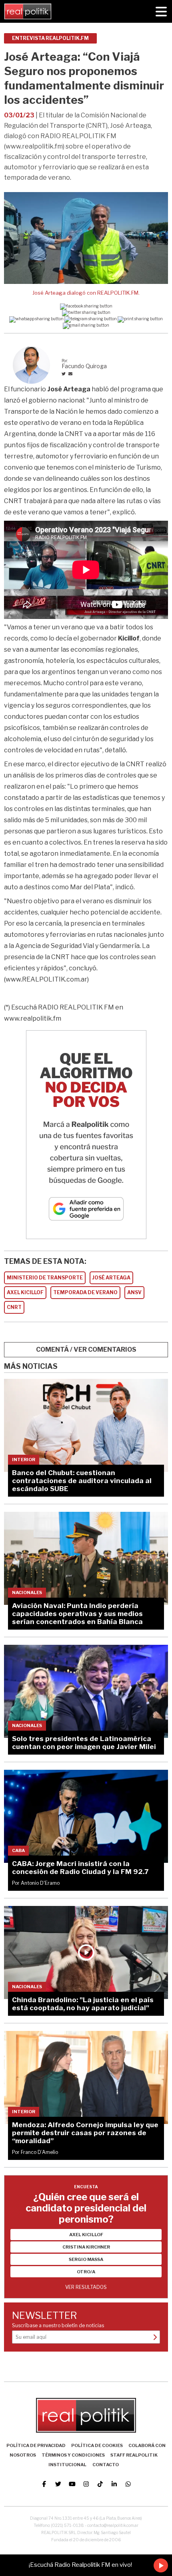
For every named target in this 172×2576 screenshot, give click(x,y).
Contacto (106, 2465)
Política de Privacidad (36, 2445)
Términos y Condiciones (73, 2455)
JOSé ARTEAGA (111, 1278)
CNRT (14, 1307)
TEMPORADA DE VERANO (85, 1292)
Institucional (67, 2465)
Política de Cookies (97, 2445)
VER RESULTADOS (86, 2287)
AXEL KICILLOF (25, 1292)
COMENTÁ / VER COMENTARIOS (86, 1349)
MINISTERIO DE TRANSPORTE (45, 1278)
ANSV (134, 1292)
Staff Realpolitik (134, 2455)
